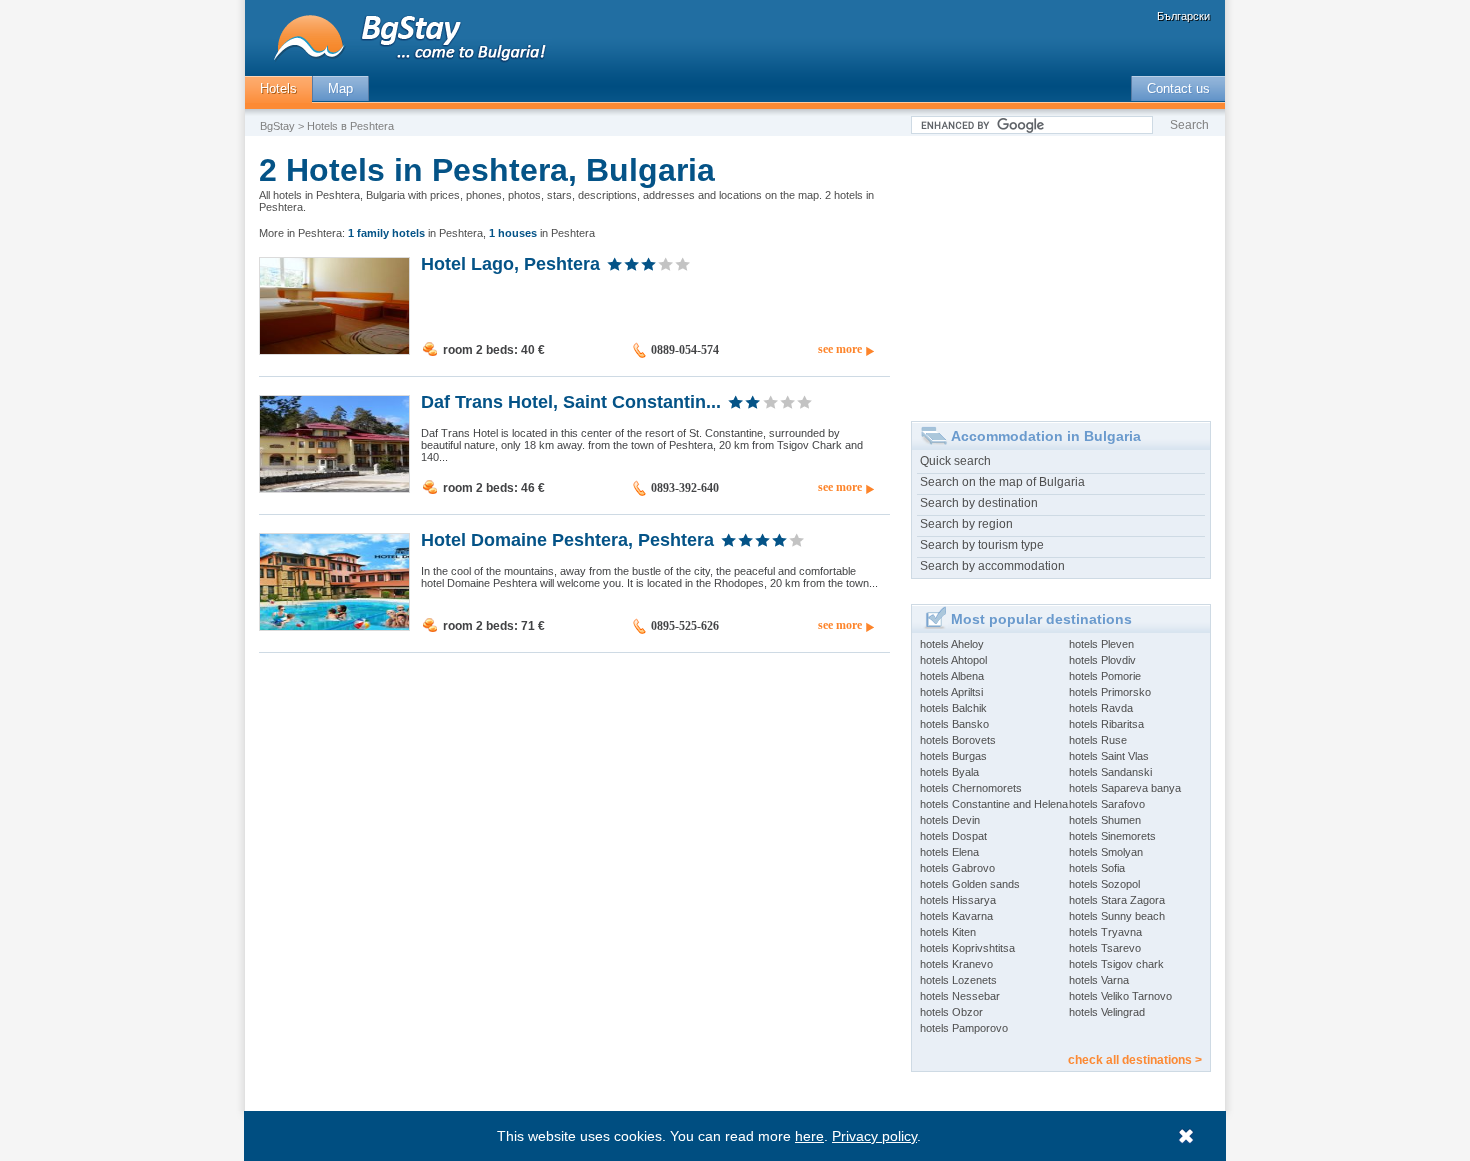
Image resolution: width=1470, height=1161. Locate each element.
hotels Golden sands (970, 884)
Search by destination (979, 503)
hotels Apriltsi (951, 692)
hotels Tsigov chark (1116, 964)
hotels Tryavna (1105, 932)
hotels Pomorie (1105, 676)
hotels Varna (1099, 980)
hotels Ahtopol (953, 660)
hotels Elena (949, 852)
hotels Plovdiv (1102, 660)
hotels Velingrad (1107, 1012)
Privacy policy (874, 1136)
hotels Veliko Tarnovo (1120, 996)
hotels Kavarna (956, 916)
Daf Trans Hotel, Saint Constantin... (571, 401)
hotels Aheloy (952, 644)
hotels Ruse (1098, 740)
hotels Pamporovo (964, 1028)
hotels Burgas (953, 756)
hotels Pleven (1101, 644)
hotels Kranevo (956, 964)
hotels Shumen (1105, 820)
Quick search (955, 461)
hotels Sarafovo (1107, 804)
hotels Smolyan (1106, 852)
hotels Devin (950, 820)
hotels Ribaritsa (1106, 724)
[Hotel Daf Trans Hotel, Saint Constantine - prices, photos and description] (334, 488)
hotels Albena (952, 676)
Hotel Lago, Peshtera (510, 263)
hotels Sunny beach (1117, 916)
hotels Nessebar (960, 996)
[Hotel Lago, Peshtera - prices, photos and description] (334, 350)
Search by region (966, 524)
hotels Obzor (951, 1012)
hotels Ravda (1101, 708)
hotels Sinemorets (1112, 836)
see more (840, 349)
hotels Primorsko (1110, 692)
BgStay (277, 126)
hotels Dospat (953, 836)
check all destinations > (1135, 1060)
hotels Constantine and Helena (994, 804)
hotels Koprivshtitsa (967, 948)
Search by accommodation (992, 566)
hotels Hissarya (958, 900)
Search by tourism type (982, 545)
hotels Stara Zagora (1117, 900)
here (809, 1136)
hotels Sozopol (1104, 884)
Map (340, 88)
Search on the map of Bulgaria (1002, 482)
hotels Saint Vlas (1109, 756)
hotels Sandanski (1110, 772)
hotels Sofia (1097, 868)
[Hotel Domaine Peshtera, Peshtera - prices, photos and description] (334, 626)
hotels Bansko (954, 724)
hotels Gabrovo (957, 868)
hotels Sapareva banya (1125, 788)
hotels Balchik (953, 708)
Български (1183, 16)
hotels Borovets (958, 740)
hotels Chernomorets (971, 788)
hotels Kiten (948, 932)
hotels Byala (949, 772)
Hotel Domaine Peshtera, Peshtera (567, 539)
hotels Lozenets (958, 980)
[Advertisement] (1061, 271)
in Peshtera (415, 233)
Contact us (1178, 88)
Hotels (278, 88)
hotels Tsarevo (1105, 948)
